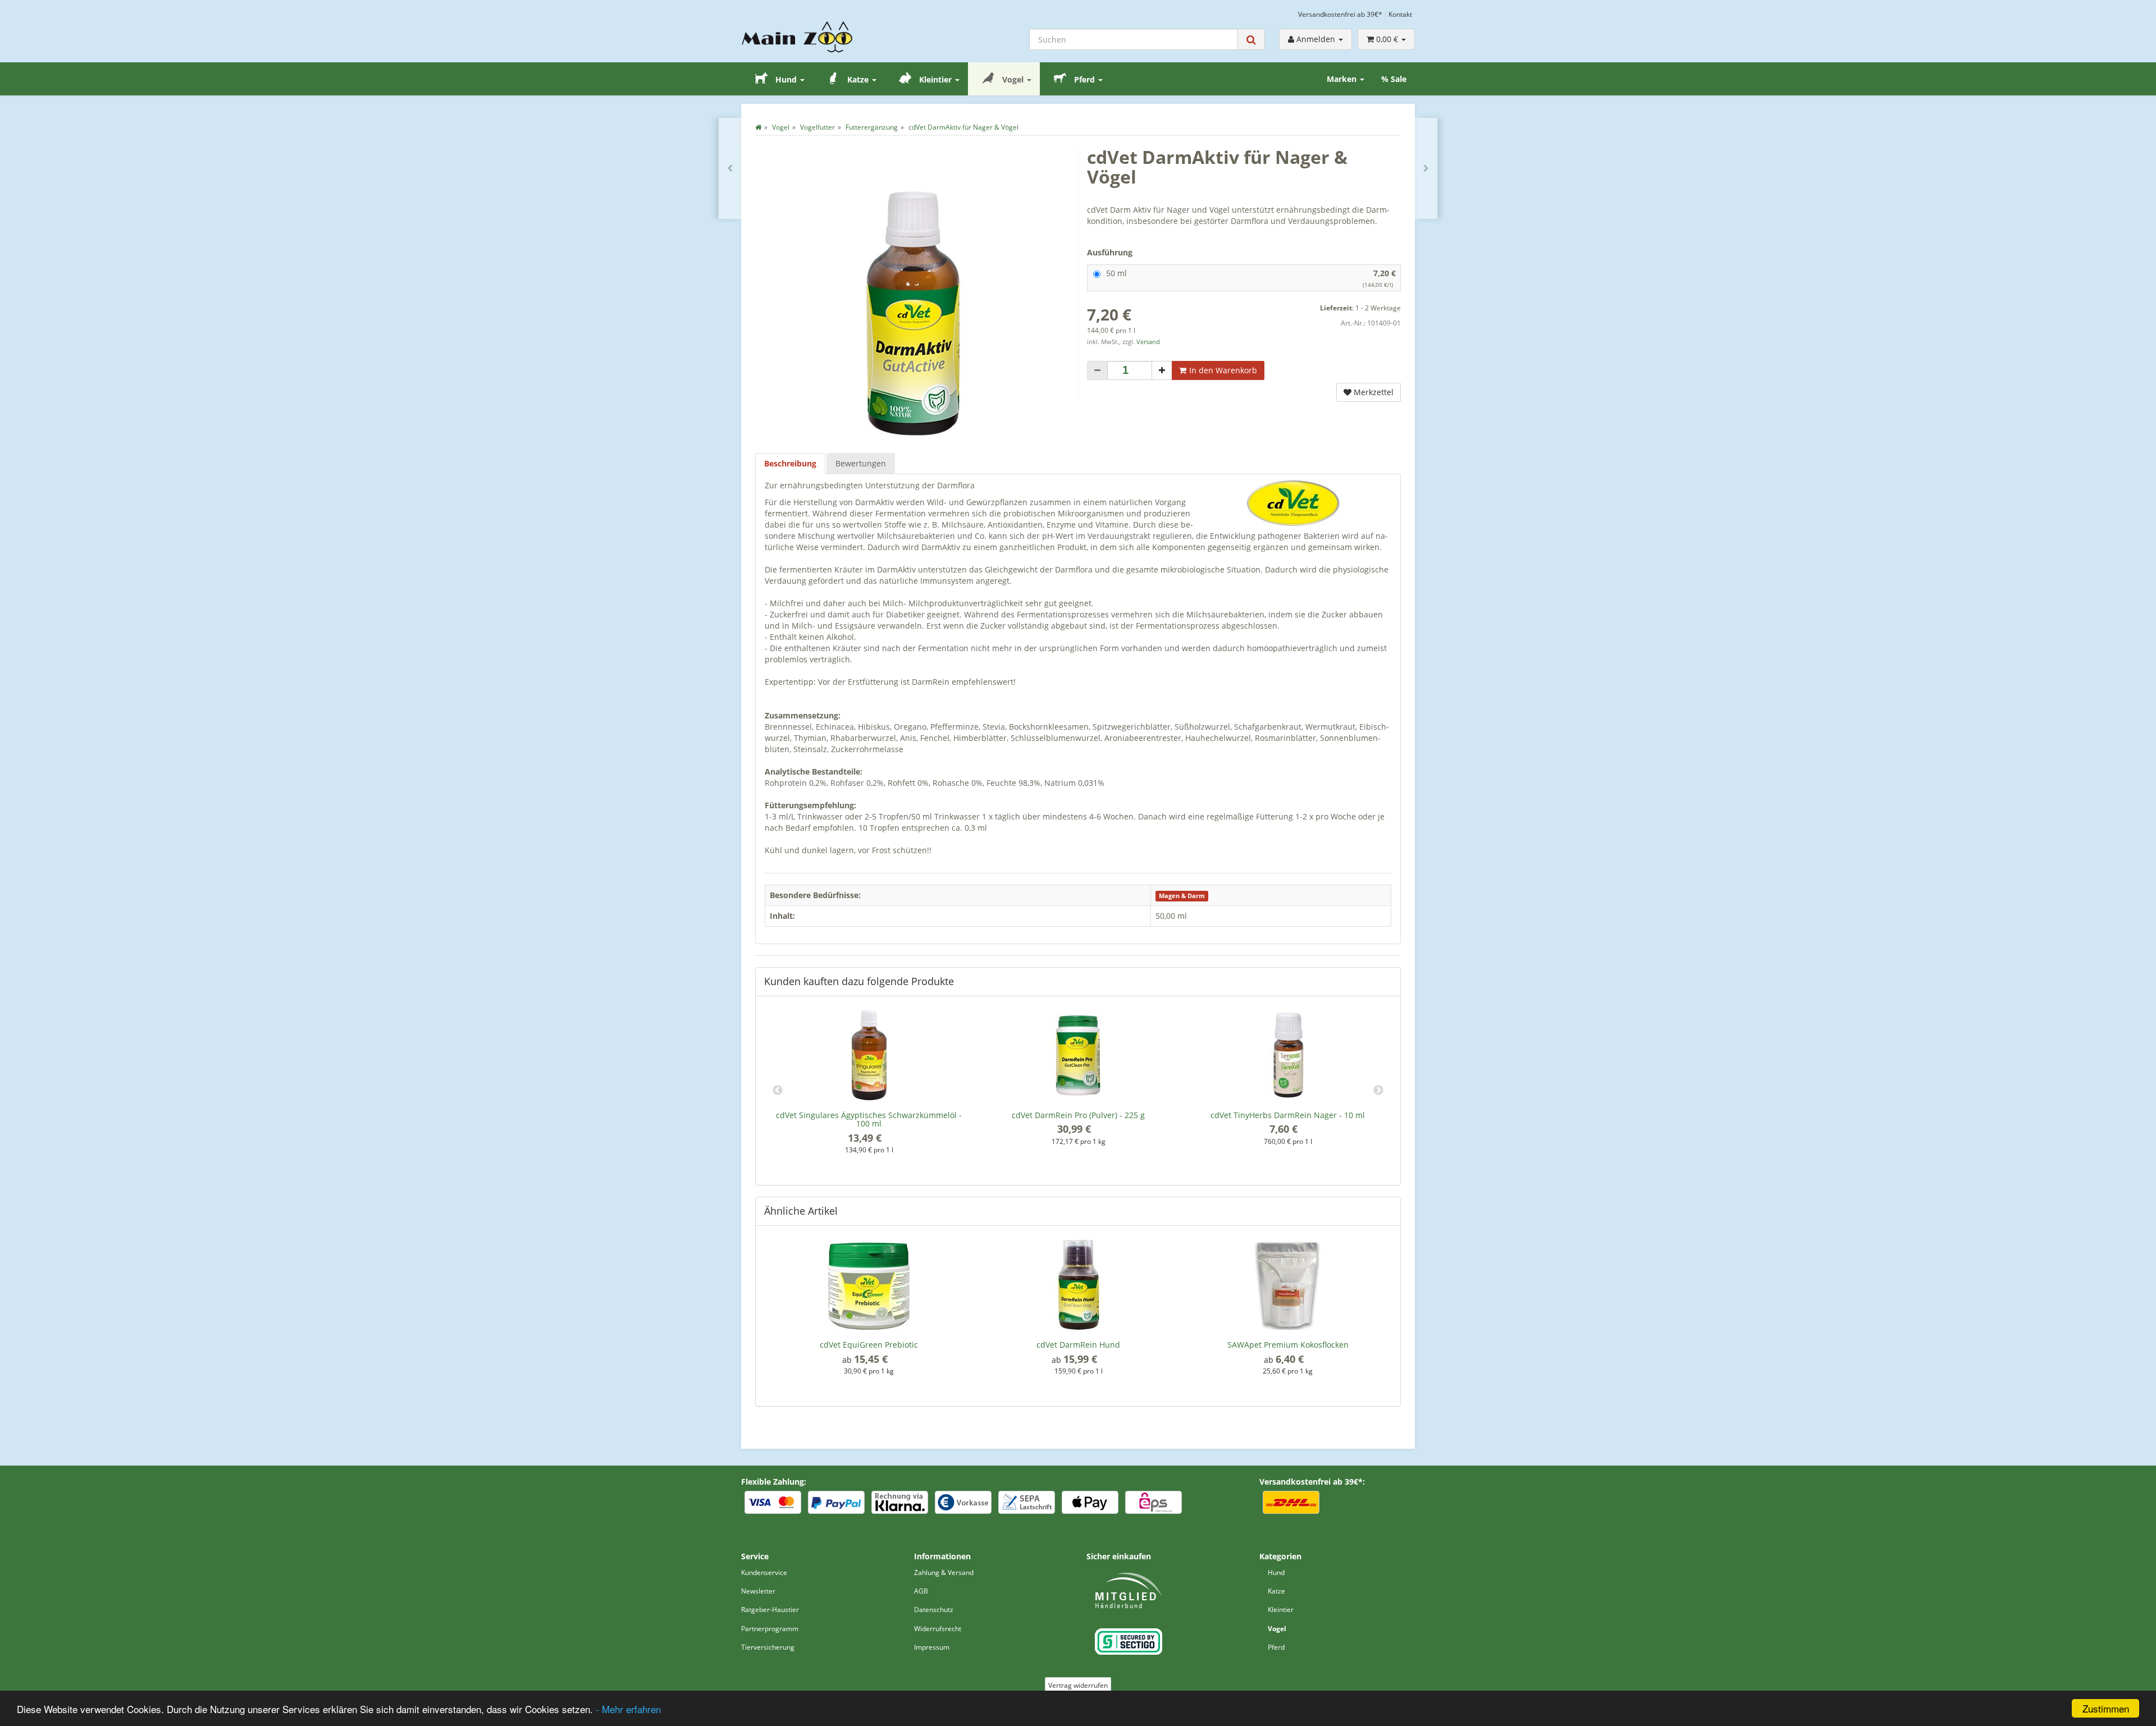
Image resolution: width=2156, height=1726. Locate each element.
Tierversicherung (768, 1647)
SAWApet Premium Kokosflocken (1288, 1345)
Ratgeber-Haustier (770, 1610)
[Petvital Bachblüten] (730, 168)
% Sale (1394, 79)
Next (1378, 1091)
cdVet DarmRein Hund (1078, 1345)
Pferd (1084, 79)
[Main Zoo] (819, 37)
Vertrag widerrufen (1078, 1685)
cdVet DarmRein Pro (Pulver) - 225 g (1078, 1115)
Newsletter (758, 1591)
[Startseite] (758, 127)
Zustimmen (2106, 1708)
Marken (1343, 79)
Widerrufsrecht (938, 1629)
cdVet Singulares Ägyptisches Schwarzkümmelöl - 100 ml (869, 1119)
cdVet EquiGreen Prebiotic (869, 1345)
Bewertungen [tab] (861, 463)
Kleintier (935, 79)
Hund (786, 79)
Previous (778, 1091)
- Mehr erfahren (628, 1709)
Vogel (1013, 79)
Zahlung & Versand (944, 1572)
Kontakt (1400, 14)
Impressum (932, 1647)
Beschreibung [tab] (790, 463)
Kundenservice (764, 1572)
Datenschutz (934, 1610)
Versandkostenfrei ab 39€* (1340, 14)
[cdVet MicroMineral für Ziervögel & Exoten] (1426, 168)
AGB (921, 1591)
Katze (858, 79)
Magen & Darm (1182, 896)
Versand (1148, 342)
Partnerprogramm (770, 1629)
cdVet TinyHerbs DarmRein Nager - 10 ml (1288, 1115)
